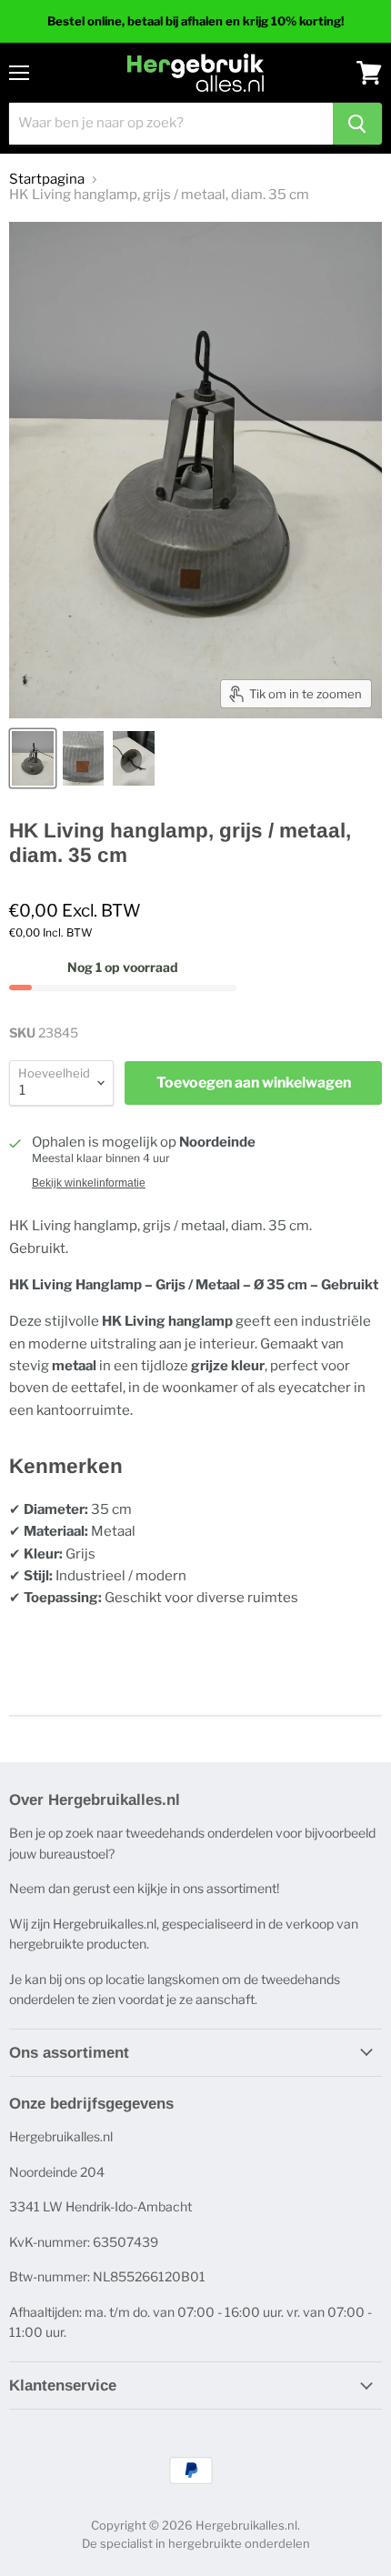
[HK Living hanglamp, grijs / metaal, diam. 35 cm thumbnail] (33, 758)
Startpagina (47, 180)
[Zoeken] (357, 124)
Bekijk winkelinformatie (89, 1183)
